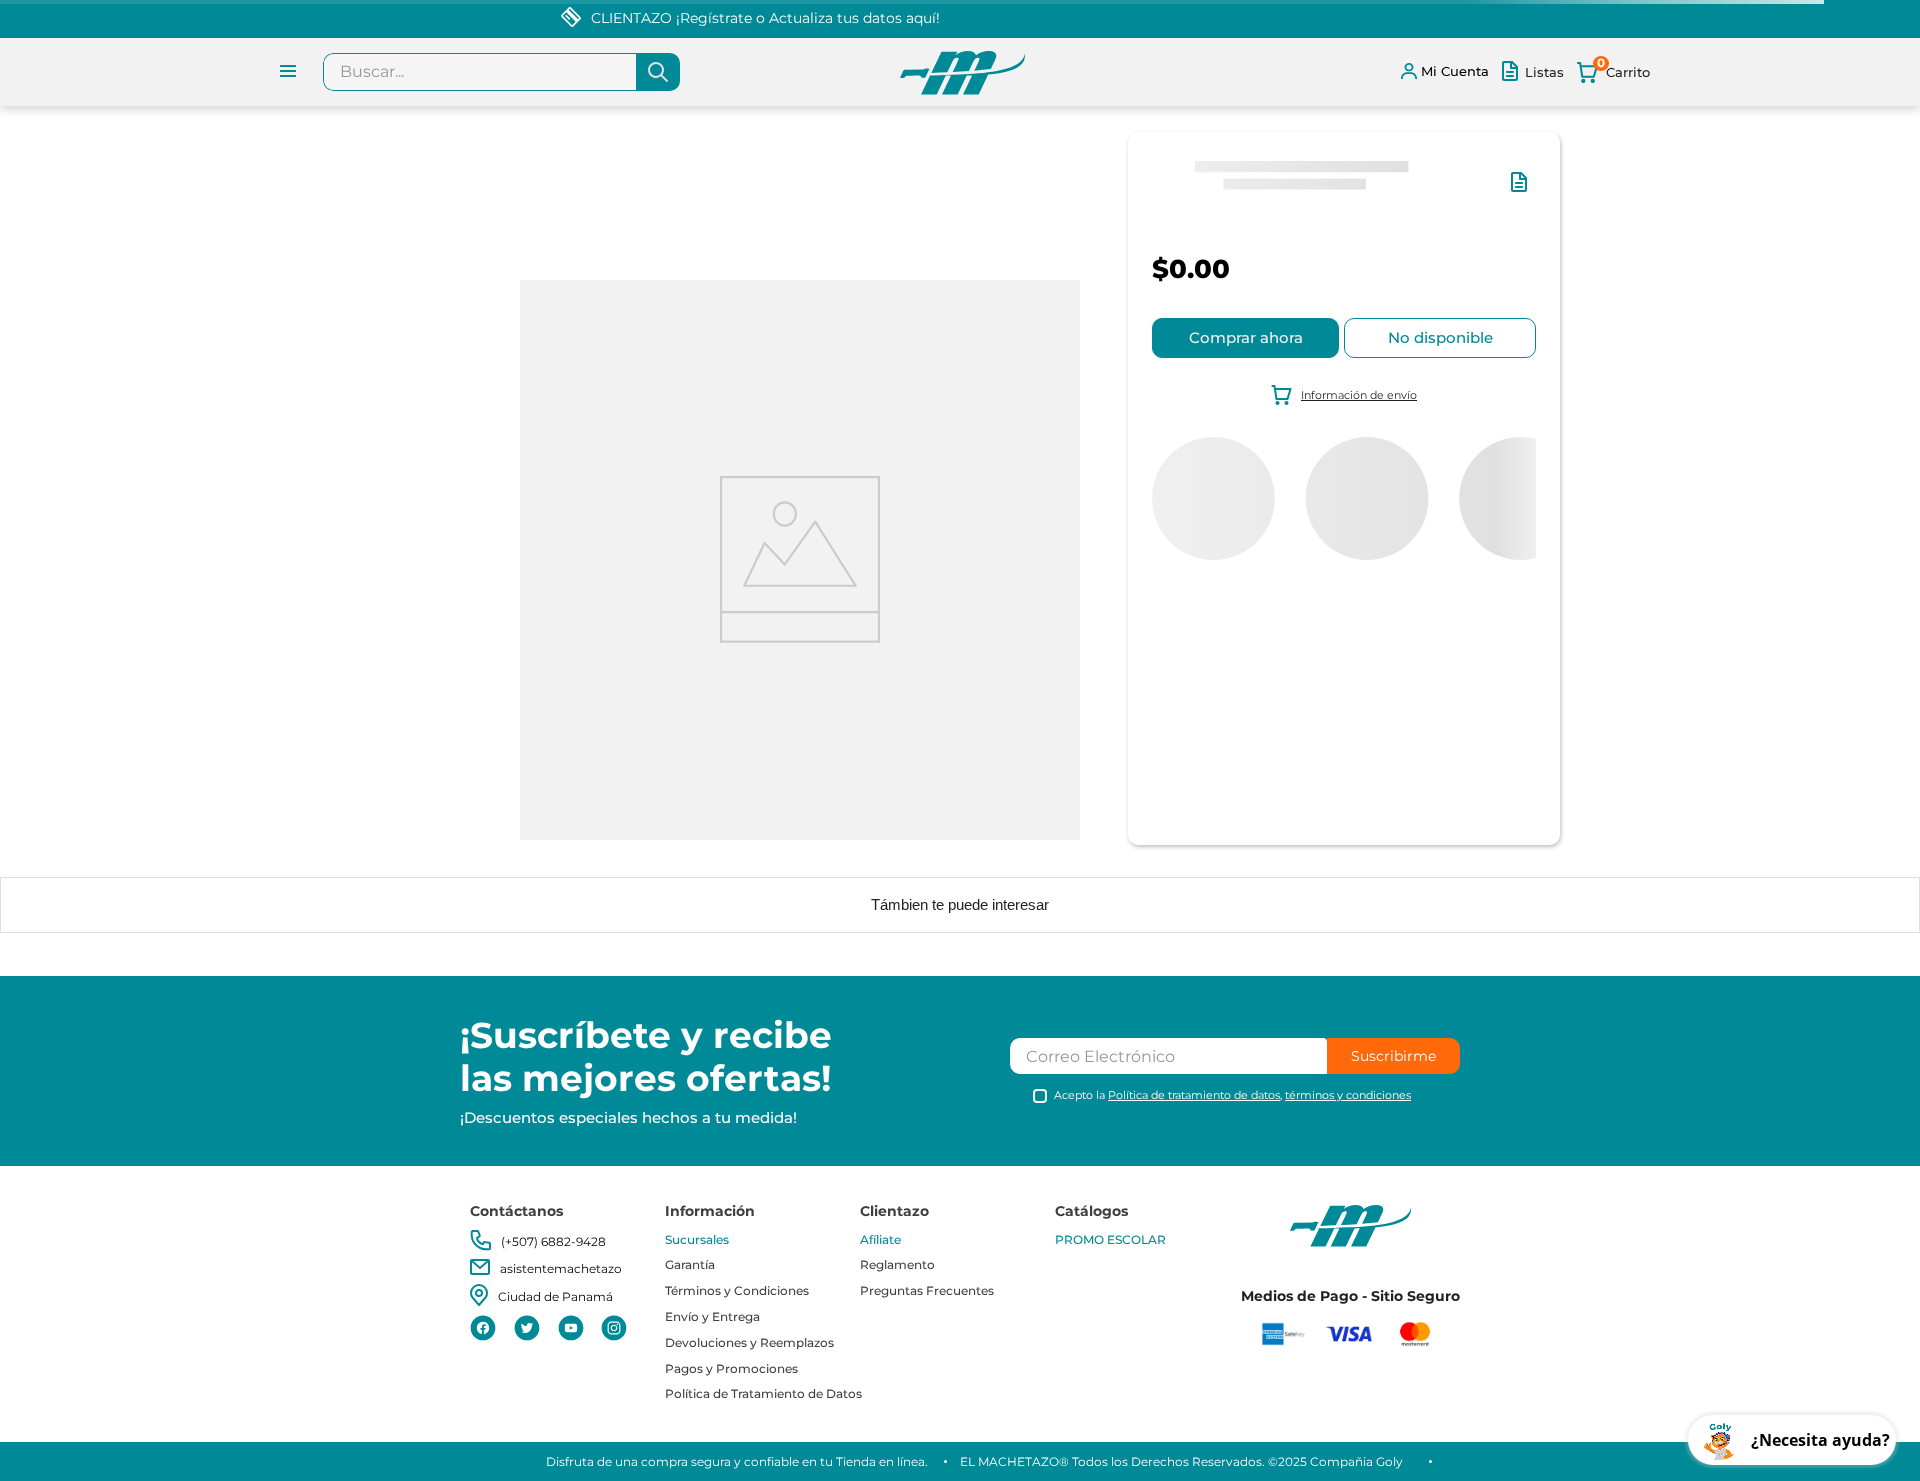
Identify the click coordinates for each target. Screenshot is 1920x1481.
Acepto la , (1232, 1095)
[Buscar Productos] (658, 72)
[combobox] (501, 72)
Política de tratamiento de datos (1194, 1095)
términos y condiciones (1348, 1095)
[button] (1523, 192)
